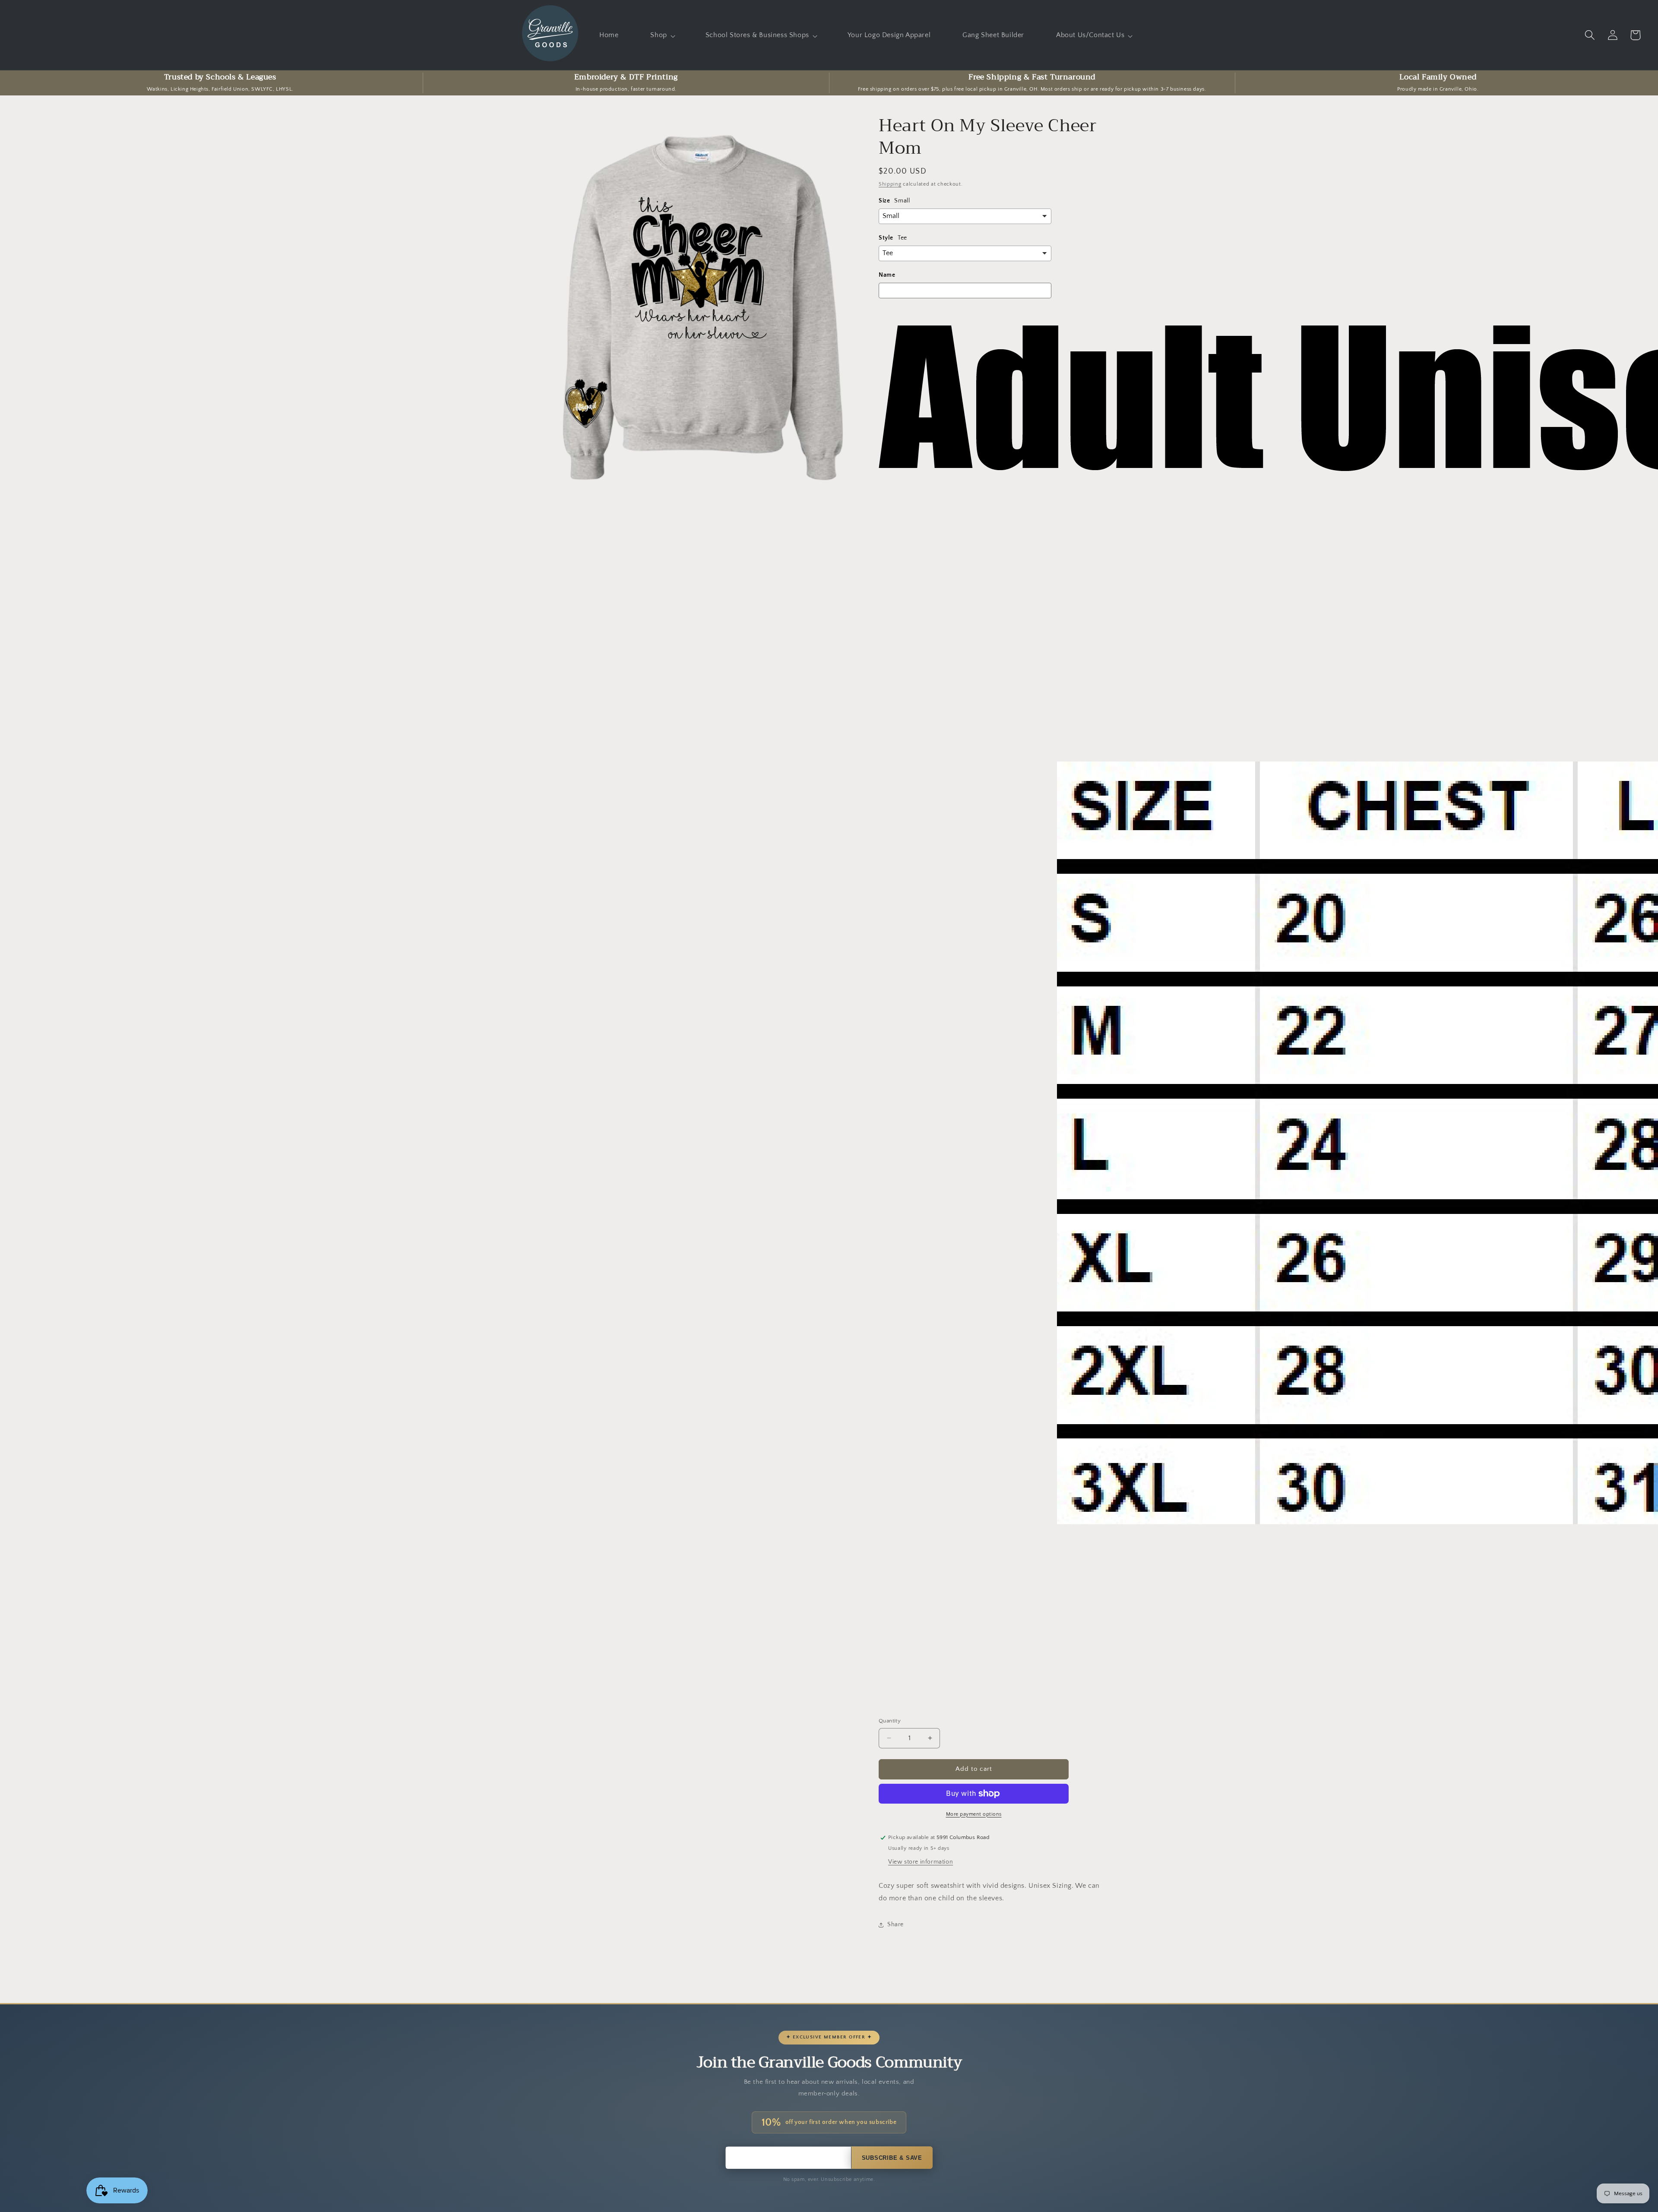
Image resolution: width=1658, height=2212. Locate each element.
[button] (662, 35)
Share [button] (895, 1924)
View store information (921, 1862)
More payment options (974, 1814)
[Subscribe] (892, 2158)
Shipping (890, 184)
